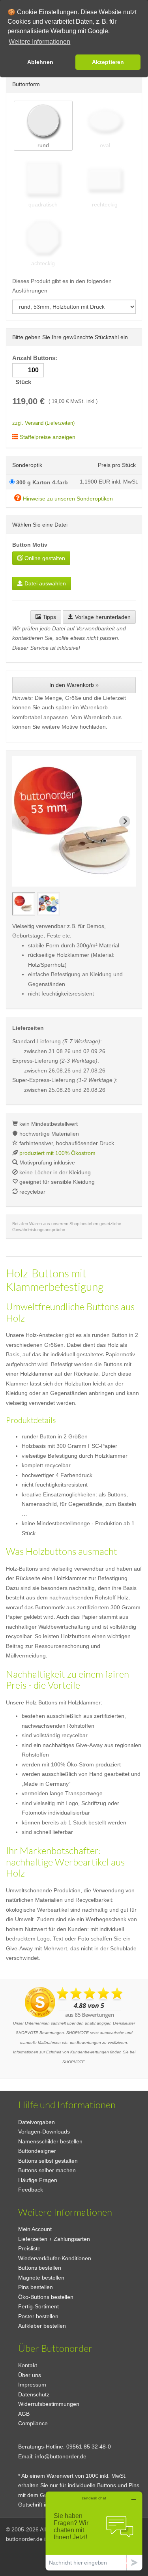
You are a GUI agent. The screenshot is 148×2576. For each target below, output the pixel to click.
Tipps (49, 617)
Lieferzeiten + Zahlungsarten (54, 2239)
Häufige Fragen (38, 2180)
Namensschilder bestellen (50, 2141)
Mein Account (35, 2229)
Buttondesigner (37, 2151)
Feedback (31, 2190)
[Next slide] (125, 821)
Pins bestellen (36, 2287)
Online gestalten (44, 558)
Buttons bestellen (40, 2268)
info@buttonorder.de (61, 2456)
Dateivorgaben (37, 2122)
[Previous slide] (23, 821)
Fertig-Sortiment (38, 2306)
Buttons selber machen (47, 2170)
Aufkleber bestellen (42, 2326)
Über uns (30, 2375)
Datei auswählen (44, 583)
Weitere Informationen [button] (39, 42)
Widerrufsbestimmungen (49, 2404)
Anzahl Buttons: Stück (36, 370)
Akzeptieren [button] (108, 62)
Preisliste (29, 2248)
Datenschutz (34, 2394)
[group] (24, 904)
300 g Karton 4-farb (41, 482)
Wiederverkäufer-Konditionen (55, 2258)
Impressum (32, 2385)
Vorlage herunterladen (102, 617)
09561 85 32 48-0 (89, 2447)
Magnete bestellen (41, 2278)
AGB (24, 2414)
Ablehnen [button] (40, 62)
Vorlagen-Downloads (44, 2132)
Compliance (33, 2423)
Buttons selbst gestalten (48, 2161)
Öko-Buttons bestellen (46, 2297)
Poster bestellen (38, 2316)
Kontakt (28, 2365)
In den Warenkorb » (74, 685)
